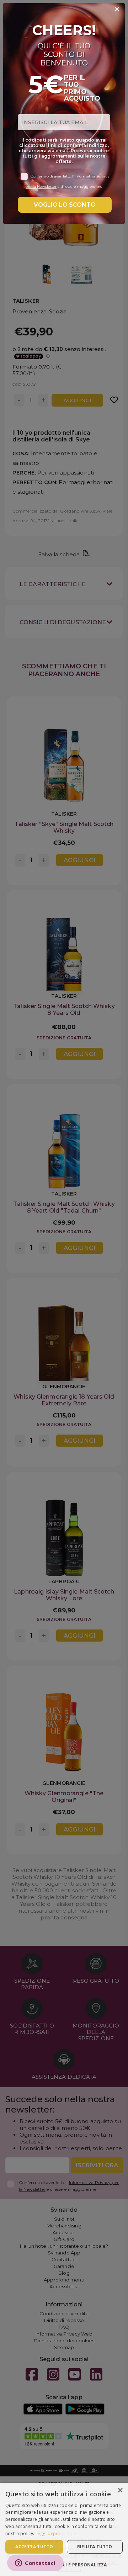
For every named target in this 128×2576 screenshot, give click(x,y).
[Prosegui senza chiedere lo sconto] (117, 10)
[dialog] (64, 2529)
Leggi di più (48, 2533)
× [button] (120, 2490)
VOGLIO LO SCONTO (65, 205)
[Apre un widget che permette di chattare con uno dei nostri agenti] (35, 2564)
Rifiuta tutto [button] (95, 2547)
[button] (64, 2564)
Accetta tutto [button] (34, 2547)
